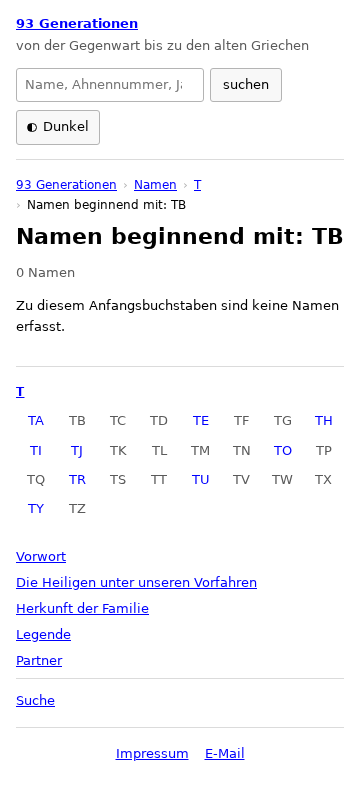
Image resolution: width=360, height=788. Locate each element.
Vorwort (41, 556)
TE (201, 420)
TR (77, 479)
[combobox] (110, 85)
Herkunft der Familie (82, 608)
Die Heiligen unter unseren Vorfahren (136, 582)
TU (201, 479)
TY (36, 508)
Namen (155, 185)
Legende (43, 634)
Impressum (152, 753)
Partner (39, 660)
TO (283, 450)
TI (36, 450)
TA (36, 420)
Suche (35, 700)
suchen (246, 84)
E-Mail (225, 753)
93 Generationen (77, 23)
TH (324, 420)
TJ (77, 450)
